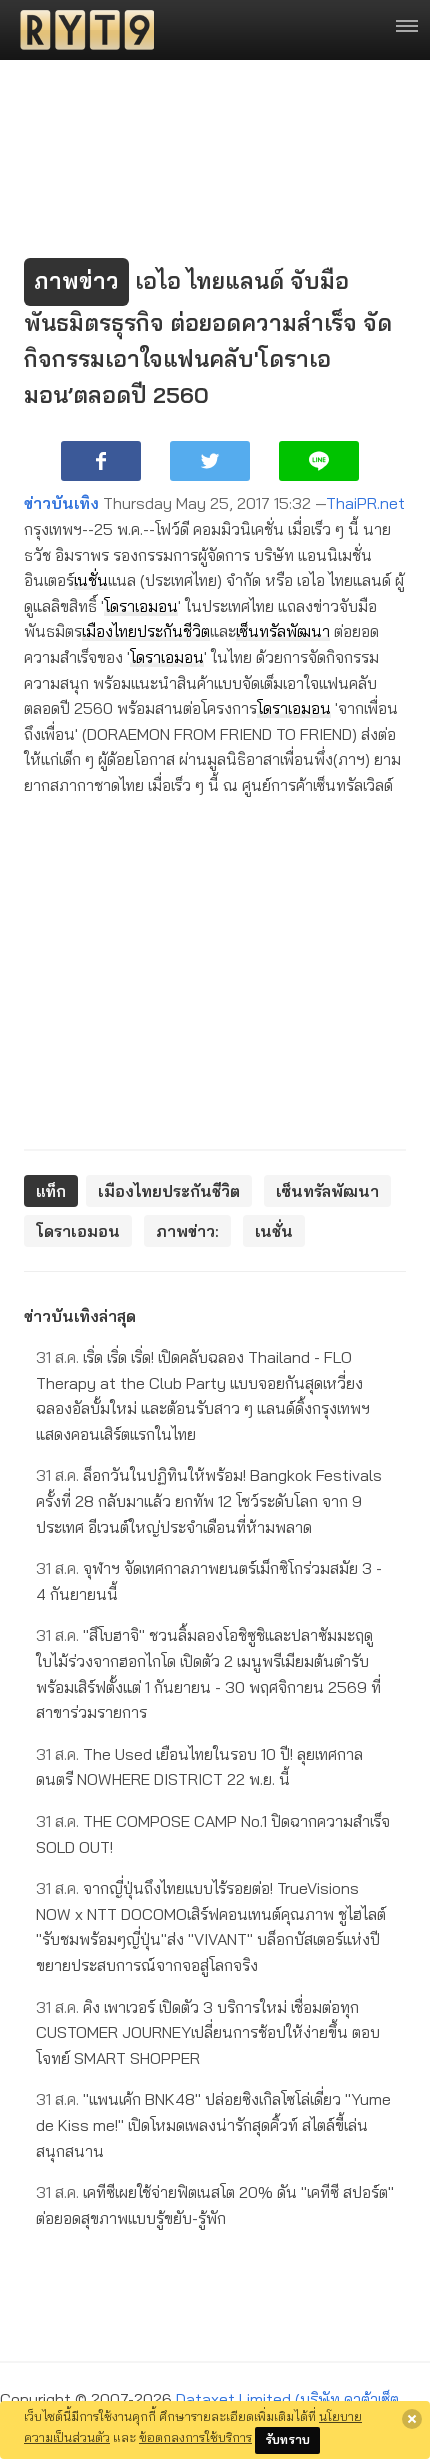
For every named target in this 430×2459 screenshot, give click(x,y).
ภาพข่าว (76, 281)
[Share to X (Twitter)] (210, 461)
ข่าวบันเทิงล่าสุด (80, 1316)
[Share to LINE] (319, 461)
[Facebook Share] (101, 461)
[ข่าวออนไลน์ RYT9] (81, 30)
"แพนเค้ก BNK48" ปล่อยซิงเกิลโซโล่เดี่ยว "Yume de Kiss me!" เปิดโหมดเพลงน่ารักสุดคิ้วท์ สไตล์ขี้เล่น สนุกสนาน (213, 2124)
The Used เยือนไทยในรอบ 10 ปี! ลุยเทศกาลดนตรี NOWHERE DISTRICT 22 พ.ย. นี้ (199, 1767)
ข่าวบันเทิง (61, 503)
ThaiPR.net (365, 503)
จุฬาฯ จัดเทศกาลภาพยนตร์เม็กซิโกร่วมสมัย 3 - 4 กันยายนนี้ (209, 1581)
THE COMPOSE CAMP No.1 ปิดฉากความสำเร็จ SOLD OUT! (213, 1834)
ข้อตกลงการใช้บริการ (195, 2437)
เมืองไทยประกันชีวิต (146, 631)
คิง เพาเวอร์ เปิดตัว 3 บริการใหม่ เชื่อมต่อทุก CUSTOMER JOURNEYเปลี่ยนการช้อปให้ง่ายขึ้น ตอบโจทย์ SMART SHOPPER (208, 2032)
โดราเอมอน (141, 606)
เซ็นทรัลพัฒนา (283, 631)
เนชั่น (91, 580)
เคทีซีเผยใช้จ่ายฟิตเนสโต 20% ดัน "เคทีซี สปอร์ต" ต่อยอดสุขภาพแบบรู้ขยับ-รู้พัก (215, 2205)
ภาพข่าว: (187, 1231)
